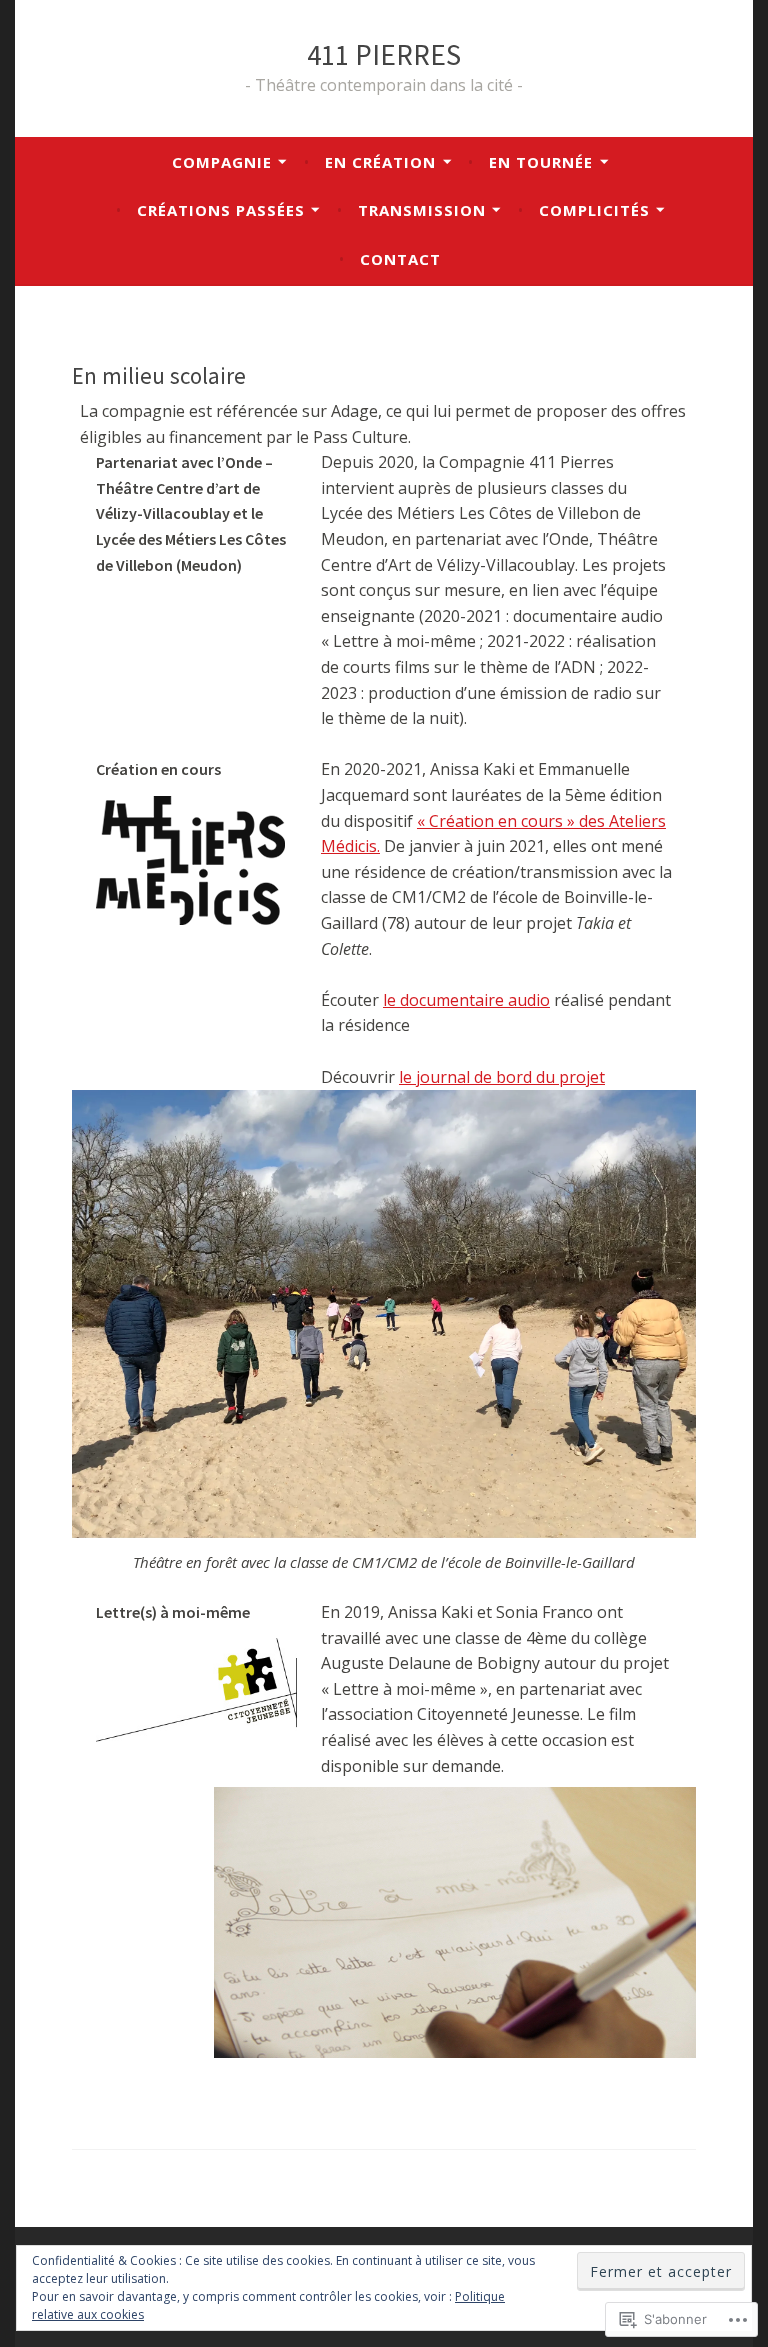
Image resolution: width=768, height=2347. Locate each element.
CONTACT (400, 259)
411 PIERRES (384, 54)
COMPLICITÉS (594, 210)
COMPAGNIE (222, 162)
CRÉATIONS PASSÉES (221, 210)
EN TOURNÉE (541, 162)
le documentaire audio (466, 1000)
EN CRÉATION (380, 162)
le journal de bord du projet (502, 1077)
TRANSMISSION (422, 210)
